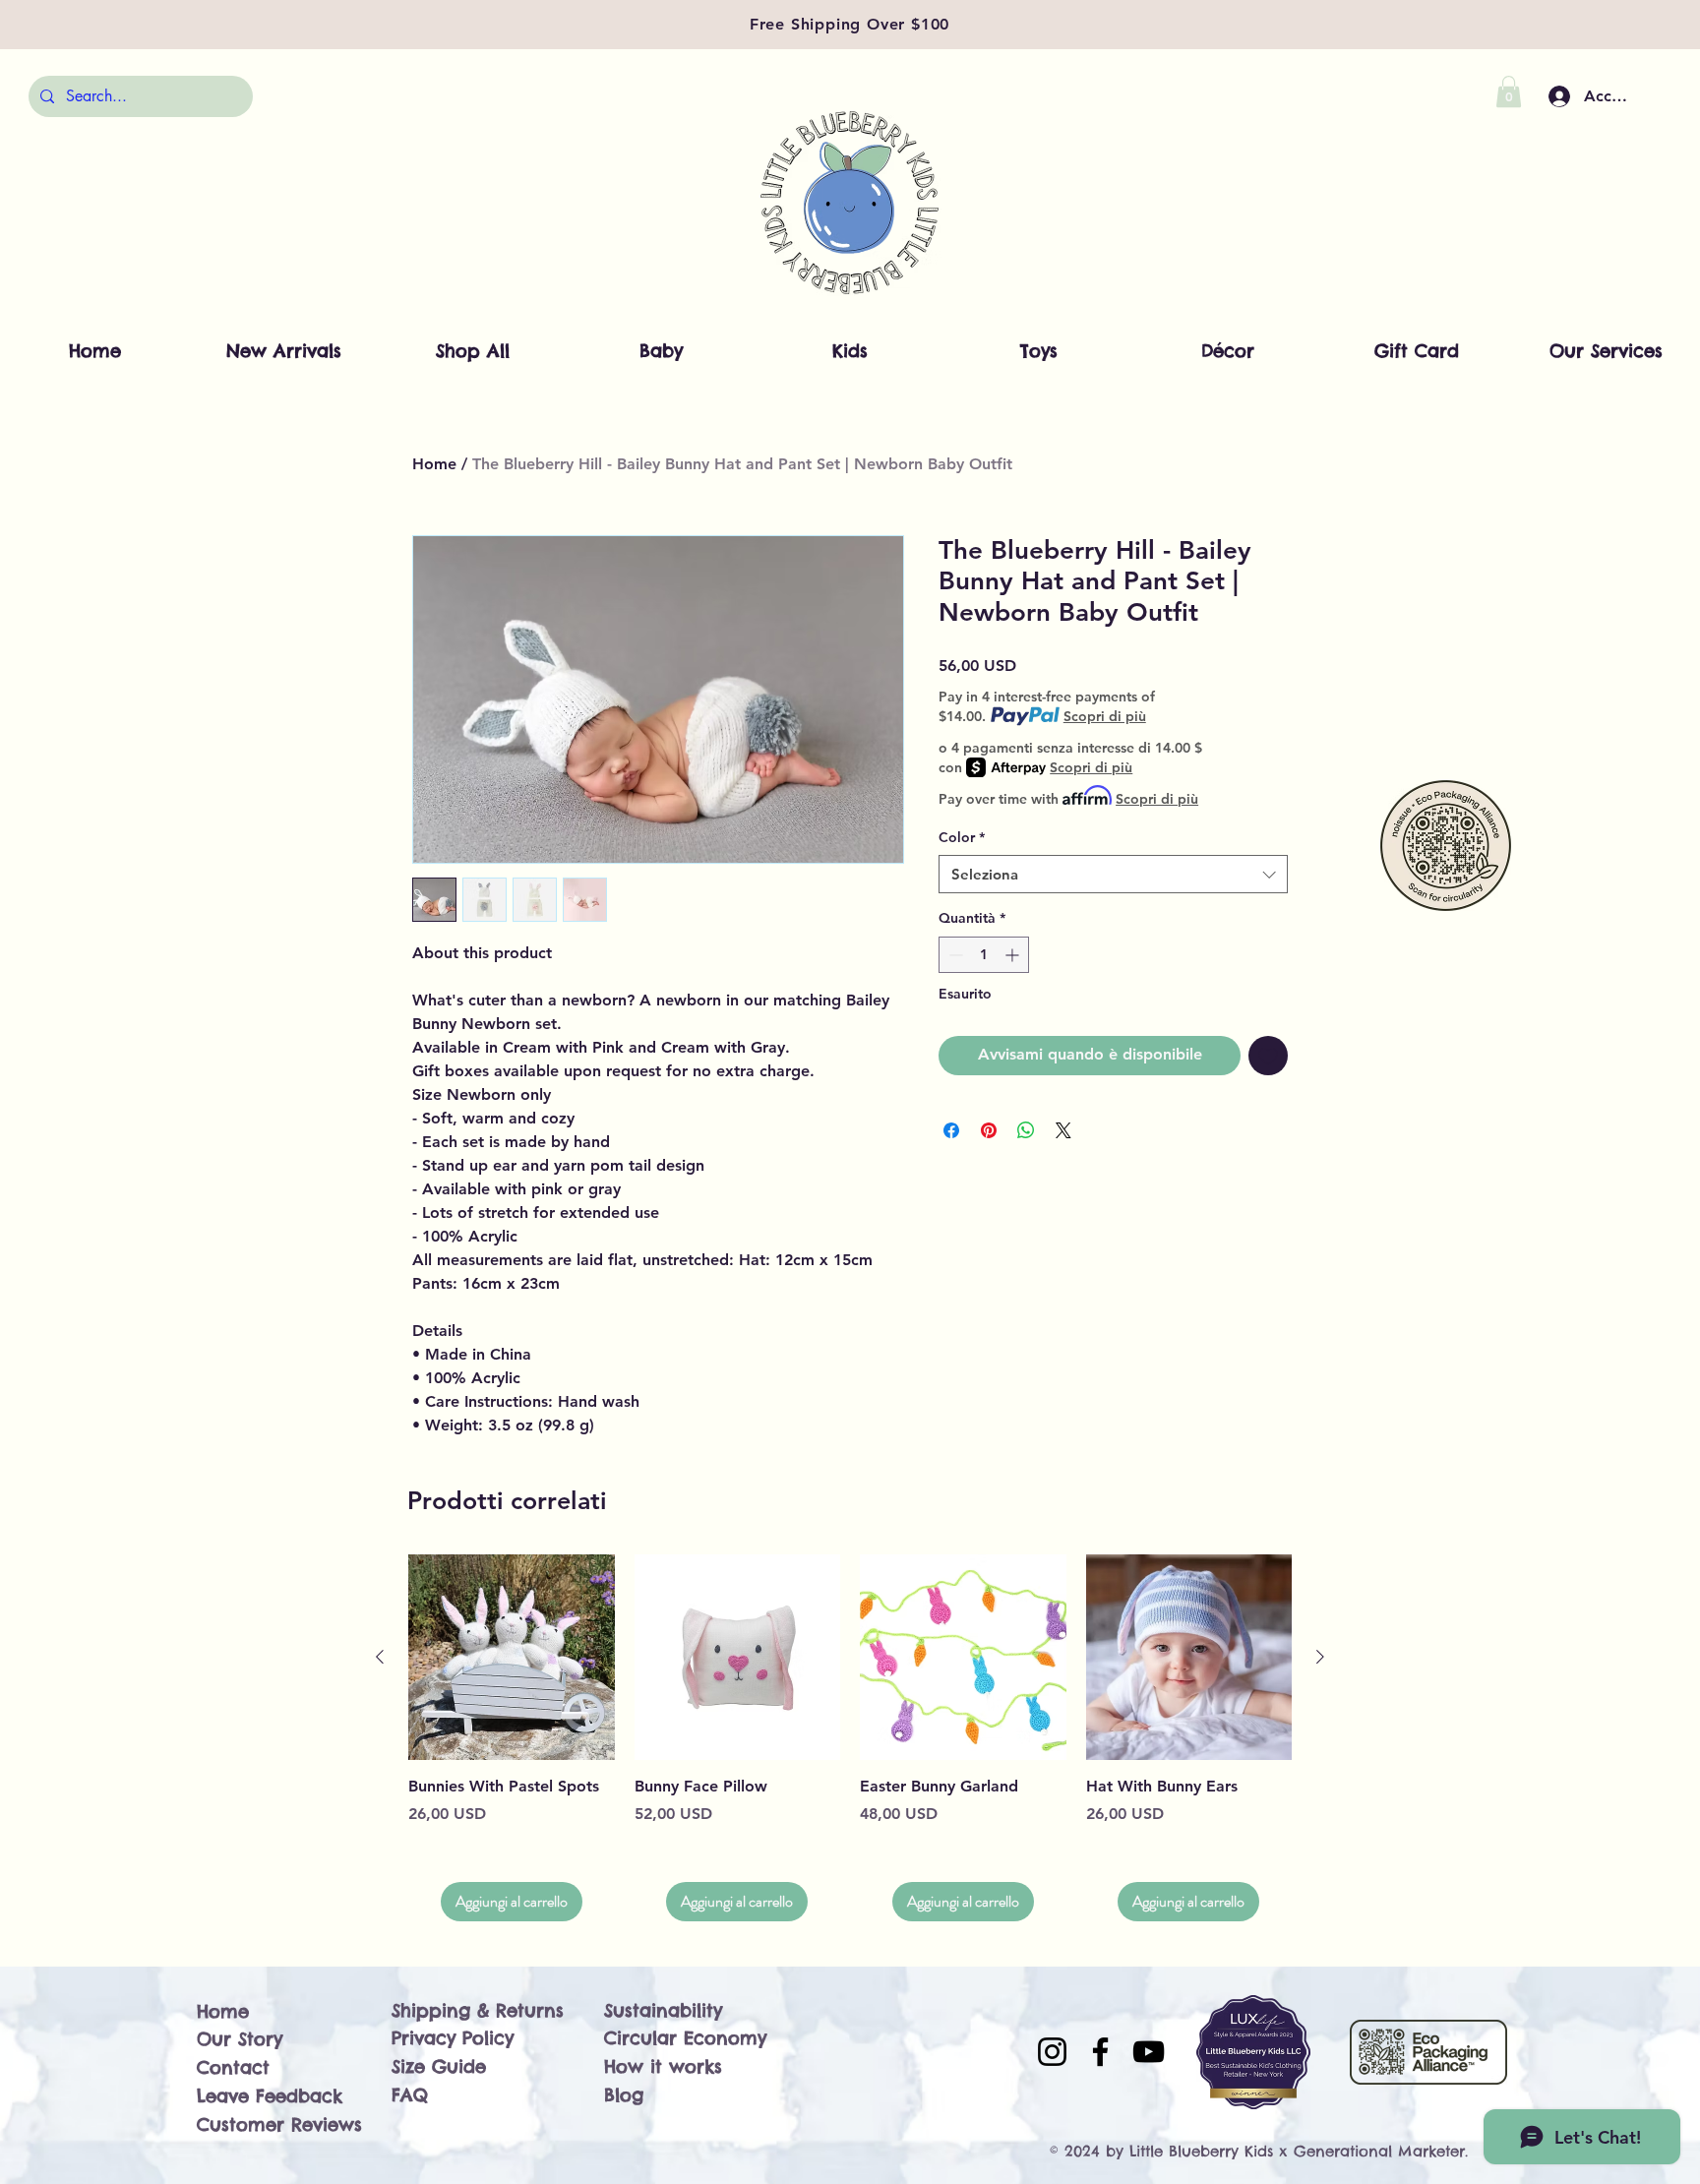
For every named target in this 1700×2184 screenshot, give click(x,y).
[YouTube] (1149, 2052)
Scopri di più (1105, 716)
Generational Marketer (1379, 2151)
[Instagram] (1052, 2052)
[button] (1509, 91)
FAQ (410, 2095)
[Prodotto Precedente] (380, 1657)
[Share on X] (1063, 1130)
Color (962, 837)
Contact (233, 2067)
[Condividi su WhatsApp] (1026, 1130)
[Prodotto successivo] (1320, 1657)
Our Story (240, 2039)
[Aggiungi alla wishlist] (1268, 1056)
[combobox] (1113, 874)
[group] (850, 1738)
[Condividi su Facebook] (951, 1130)
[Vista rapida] (512, 1658)
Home (434, 464)
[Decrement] (954, 955)
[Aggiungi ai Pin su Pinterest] (989, 1130)
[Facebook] (1100, 2052)
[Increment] (1014, 955)
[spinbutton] (984, 955)
